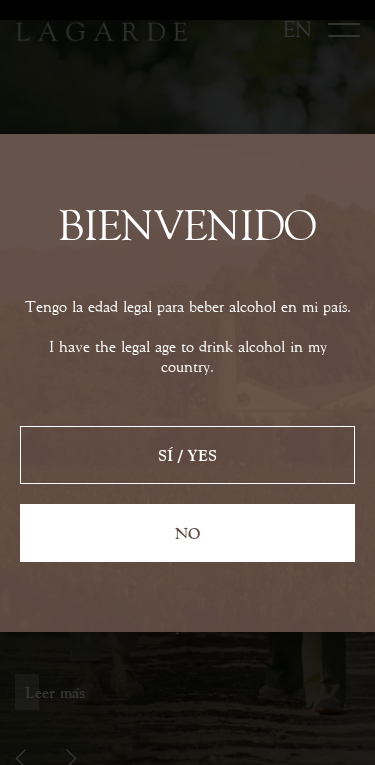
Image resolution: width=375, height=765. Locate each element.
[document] (187, 382)
